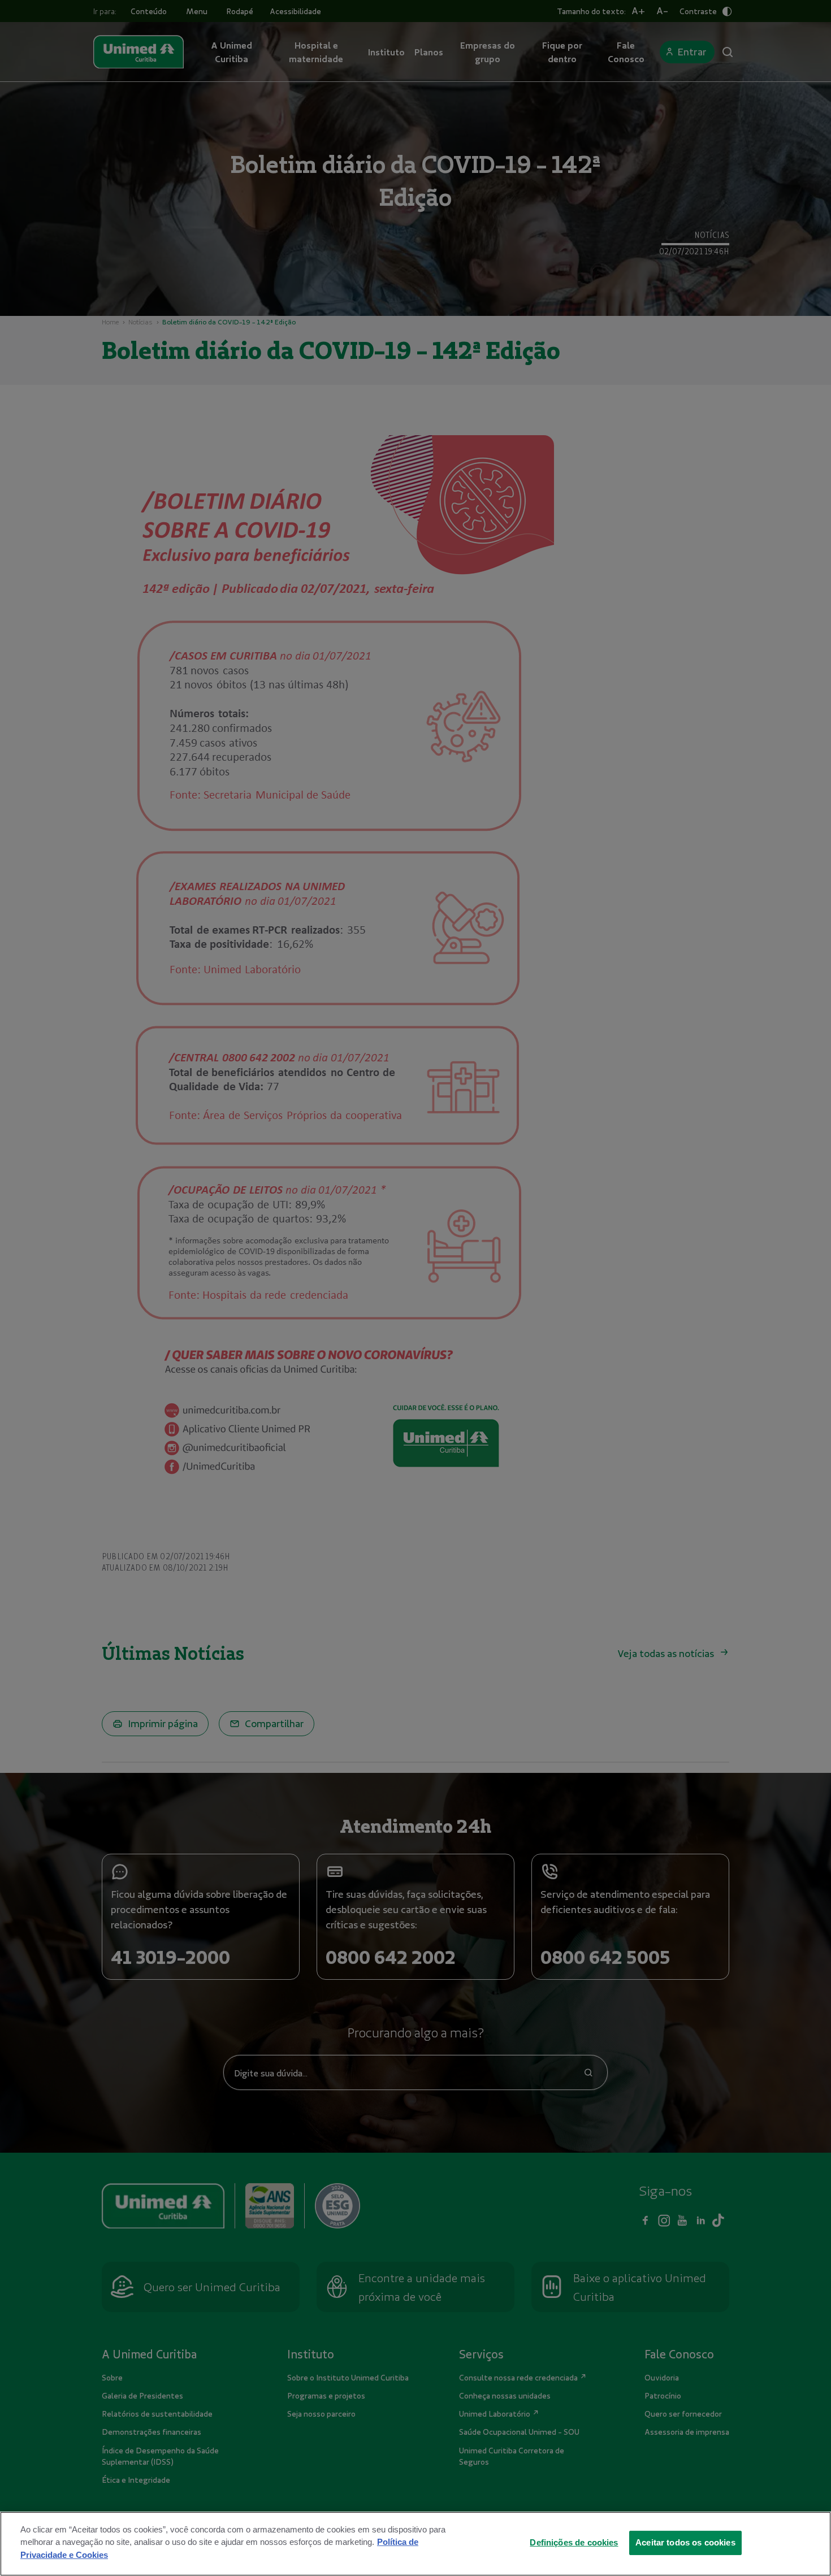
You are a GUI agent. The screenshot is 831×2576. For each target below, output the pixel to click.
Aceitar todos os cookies (685, 2542)
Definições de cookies (574, 2542)
